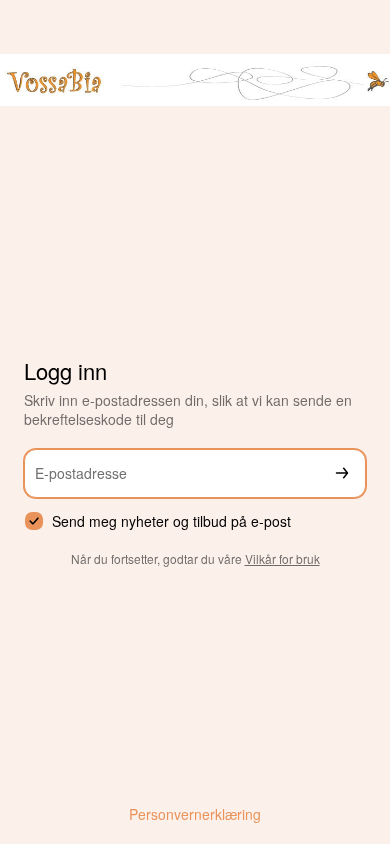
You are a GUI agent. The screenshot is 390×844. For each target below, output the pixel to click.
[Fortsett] (342, 473)
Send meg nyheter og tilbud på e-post (171, 521)
